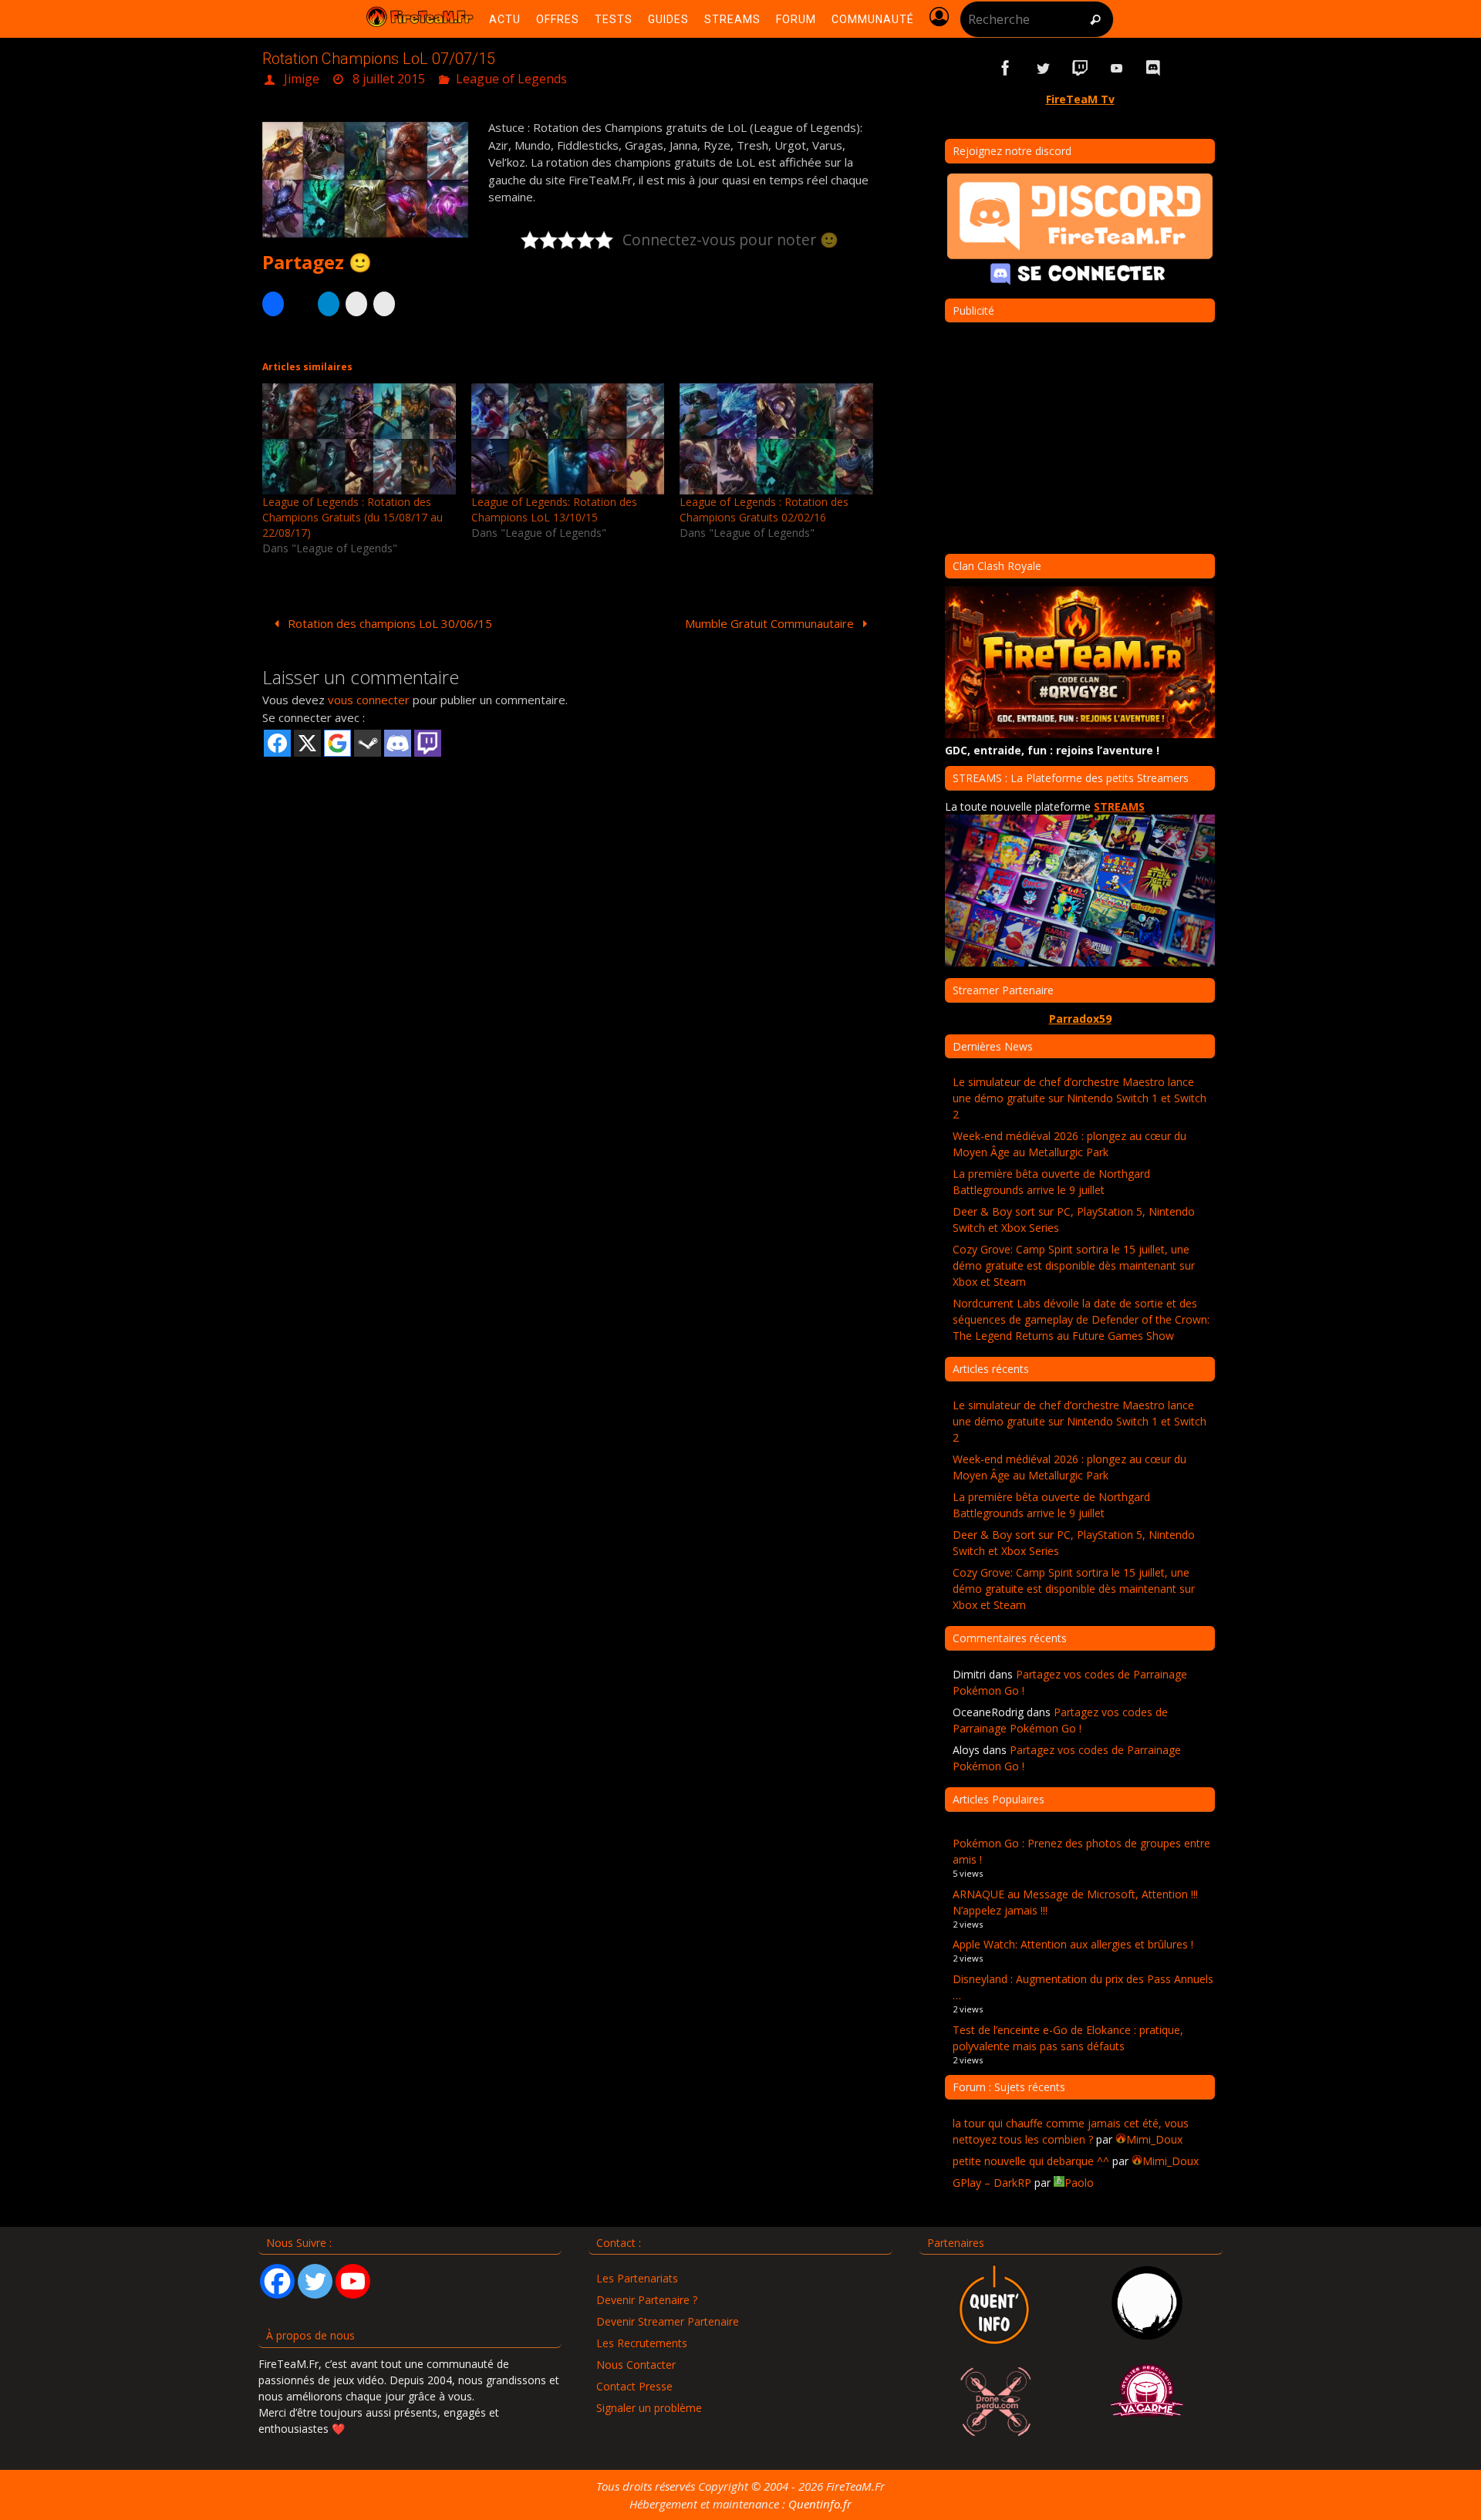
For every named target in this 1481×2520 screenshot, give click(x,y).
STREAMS (1119, 806)
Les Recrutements (642, 2343)
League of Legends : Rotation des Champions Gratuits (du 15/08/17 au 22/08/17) (353, 517)
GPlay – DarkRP (992, 2183)
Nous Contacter (636, 2365)
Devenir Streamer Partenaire (668, 2321)
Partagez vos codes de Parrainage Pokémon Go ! (1060, 1720)
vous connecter (369, 700)
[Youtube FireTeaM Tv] (1117, 68)
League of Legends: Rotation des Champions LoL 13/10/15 (554, 509)
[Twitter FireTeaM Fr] (1043, 68)
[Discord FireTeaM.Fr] (1154, 68)
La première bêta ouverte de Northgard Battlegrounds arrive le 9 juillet (1051, 1182)
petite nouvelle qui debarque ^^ (1031, 2161)
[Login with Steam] (368, 743)
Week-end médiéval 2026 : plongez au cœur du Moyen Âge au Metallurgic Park (1069, 1144)
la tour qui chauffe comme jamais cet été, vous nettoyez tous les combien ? (1071, 2131)
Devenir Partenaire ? (647, 2300)
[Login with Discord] (398, 743)
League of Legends (511, 79)
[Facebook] (277, 2281)
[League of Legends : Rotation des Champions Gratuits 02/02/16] (776, 439)
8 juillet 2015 (389, 79)
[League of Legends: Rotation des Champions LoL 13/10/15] (568, 439)
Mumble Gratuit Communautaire (771, 623)
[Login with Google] (337, 743)
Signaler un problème (649, 2408)
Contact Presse (634, 2386)
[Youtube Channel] (353, 2281)
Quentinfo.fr (820, 2504)
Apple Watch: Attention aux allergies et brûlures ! (1073, 1944)
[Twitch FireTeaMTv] (1080, 68)
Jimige (302, 79)
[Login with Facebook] (277, 743)
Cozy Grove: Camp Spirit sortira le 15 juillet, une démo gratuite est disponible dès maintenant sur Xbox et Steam (1074, 1265)
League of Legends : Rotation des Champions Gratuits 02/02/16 (764, 509)
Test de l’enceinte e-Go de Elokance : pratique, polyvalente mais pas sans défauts (1068, 2038)
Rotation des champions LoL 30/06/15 (388, 623)
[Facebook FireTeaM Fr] (1006, 68)
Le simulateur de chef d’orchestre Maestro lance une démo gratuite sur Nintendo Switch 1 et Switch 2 (1080, 1098)
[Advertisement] (571, 879)
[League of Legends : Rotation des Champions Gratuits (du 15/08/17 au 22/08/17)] (359, 439)
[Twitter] (315, 2281)
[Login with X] (307, 743)
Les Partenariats (637, 2278)
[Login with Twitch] (428, 743)
